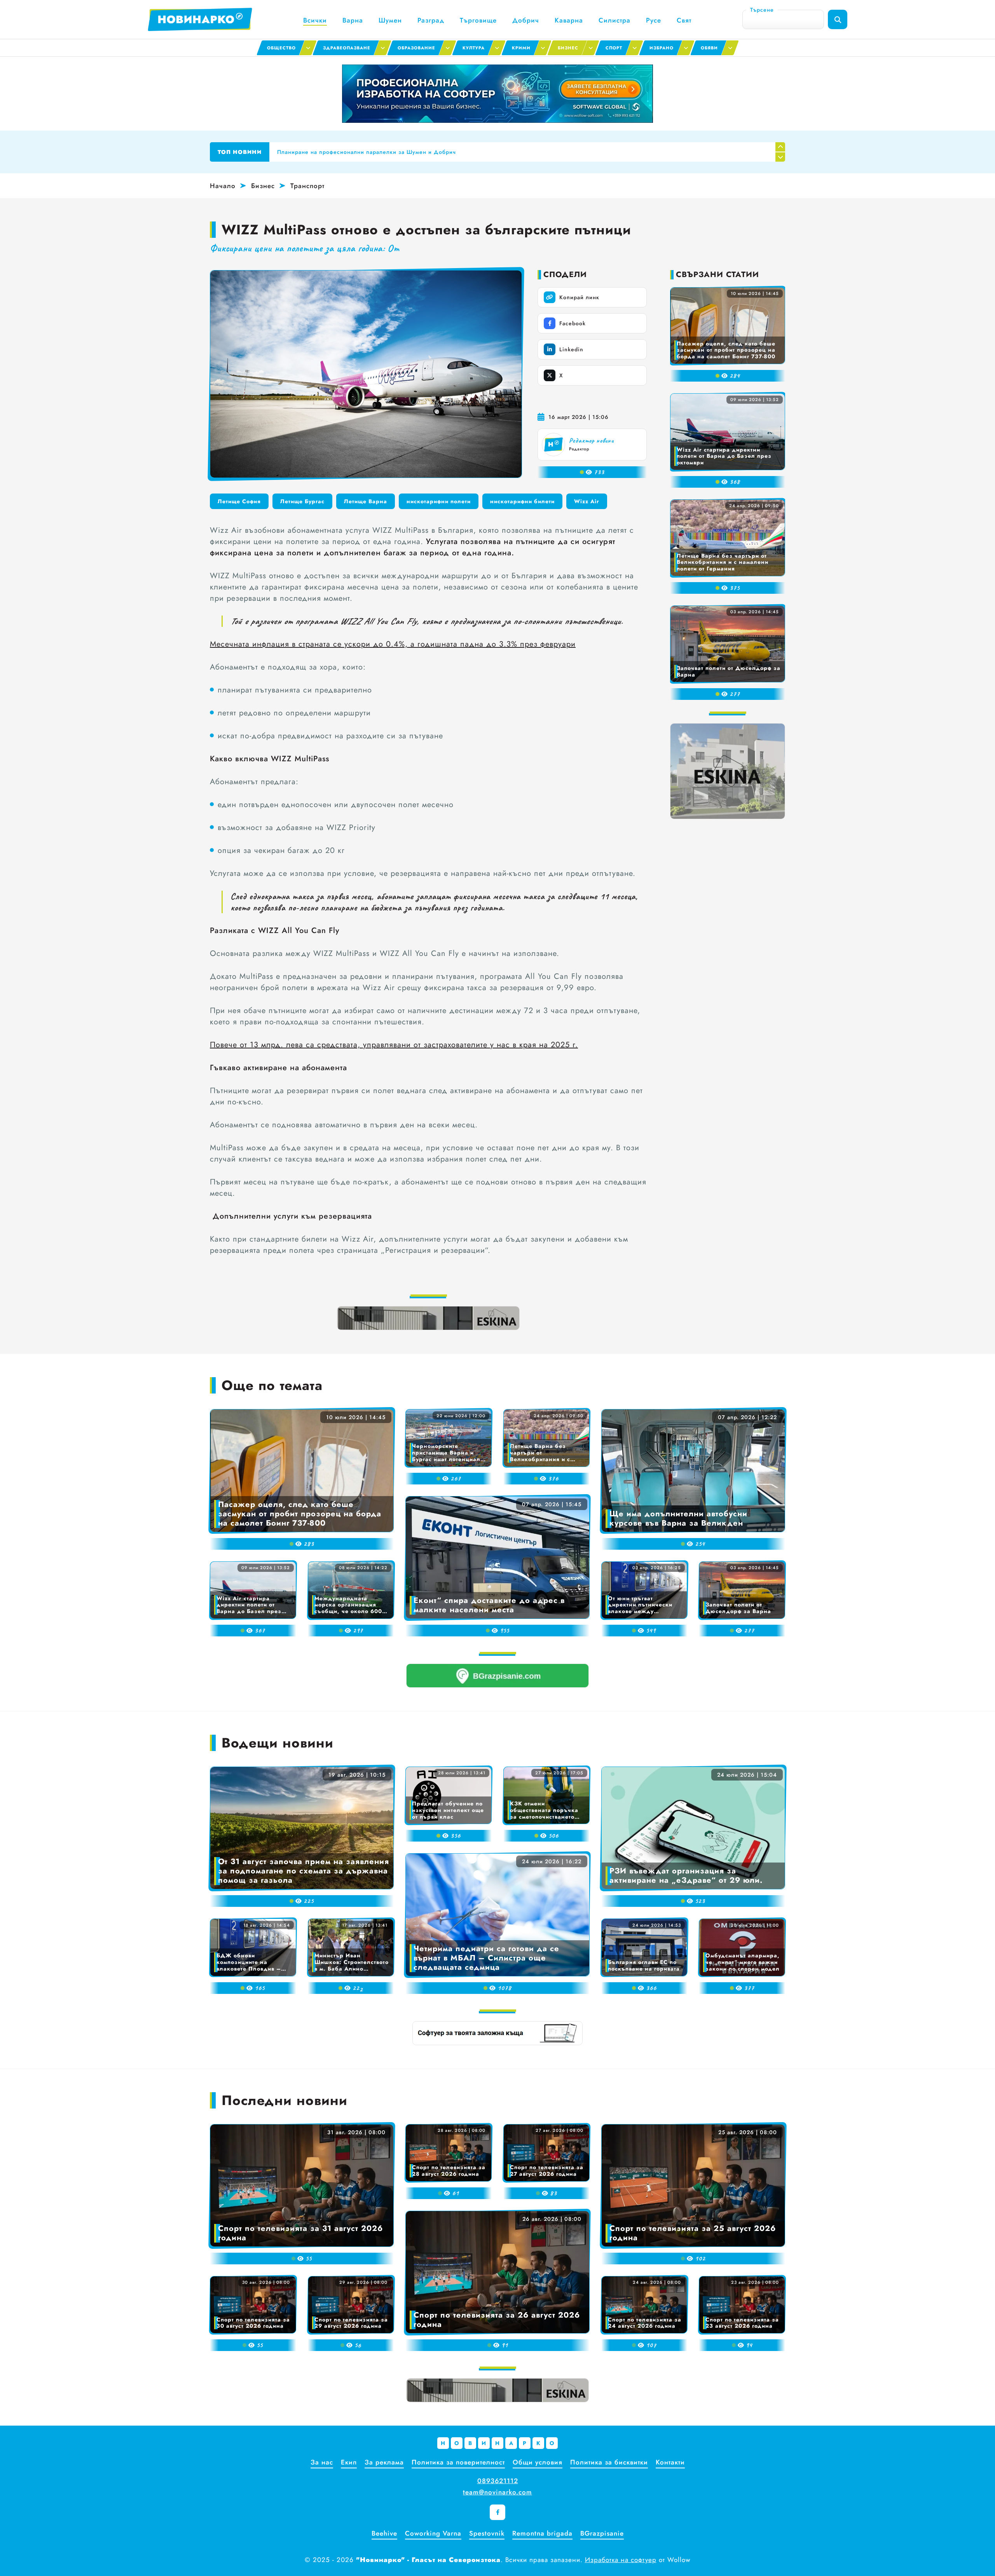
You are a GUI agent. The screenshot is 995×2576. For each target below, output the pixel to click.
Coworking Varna (433, 2533)
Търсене (762, 10)
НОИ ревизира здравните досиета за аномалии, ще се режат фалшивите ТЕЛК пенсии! (402, 152)
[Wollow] (497, 94)
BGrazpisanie (602, 2533)
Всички (315, 20)
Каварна (569, 20)
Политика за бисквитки (609, 2462)
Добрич (526, 20)
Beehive (384, 2533)
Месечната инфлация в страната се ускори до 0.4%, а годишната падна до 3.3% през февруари (393, 644)
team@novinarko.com (497, 2492)
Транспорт (307, 186)
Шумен (390, 20)
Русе (654, 20)
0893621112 (498, 2481)
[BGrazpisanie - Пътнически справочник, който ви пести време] (497, 1676)
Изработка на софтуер (621, 2560)
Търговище (478, 20)
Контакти (670, 2462)
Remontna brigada (542, 2533)
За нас (322, 2462)
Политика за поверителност (458, 2462)
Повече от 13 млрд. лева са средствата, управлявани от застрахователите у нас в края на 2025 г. (394, 1045)
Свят (684, 20)
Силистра (614, 20)
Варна (353, 20)
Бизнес (263, 186)
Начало (223, 186)
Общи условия (538, 2462)
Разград (431, 20)
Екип (349, 2462)
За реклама (384, 2462)
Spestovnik (487, 2533)
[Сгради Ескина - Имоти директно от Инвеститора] (428, 1318)
